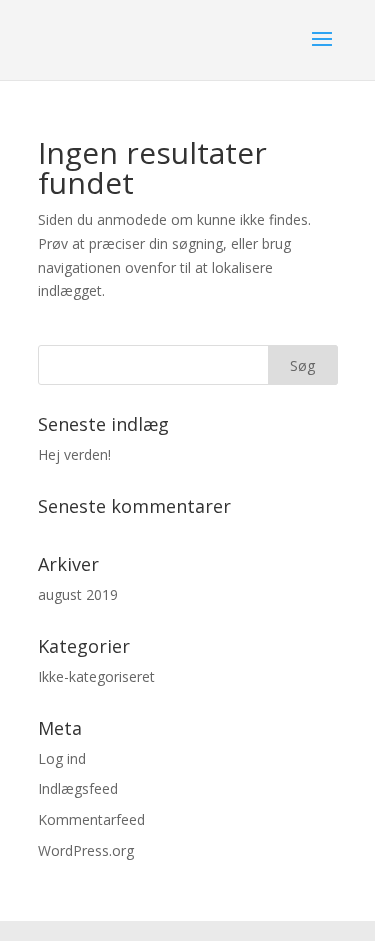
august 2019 (78, 594)
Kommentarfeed (91, 819)
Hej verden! (74, 454)
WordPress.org (86, 850)
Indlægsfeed (78, 788)
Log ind (62, 758)
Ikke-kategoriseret (96, 676)
